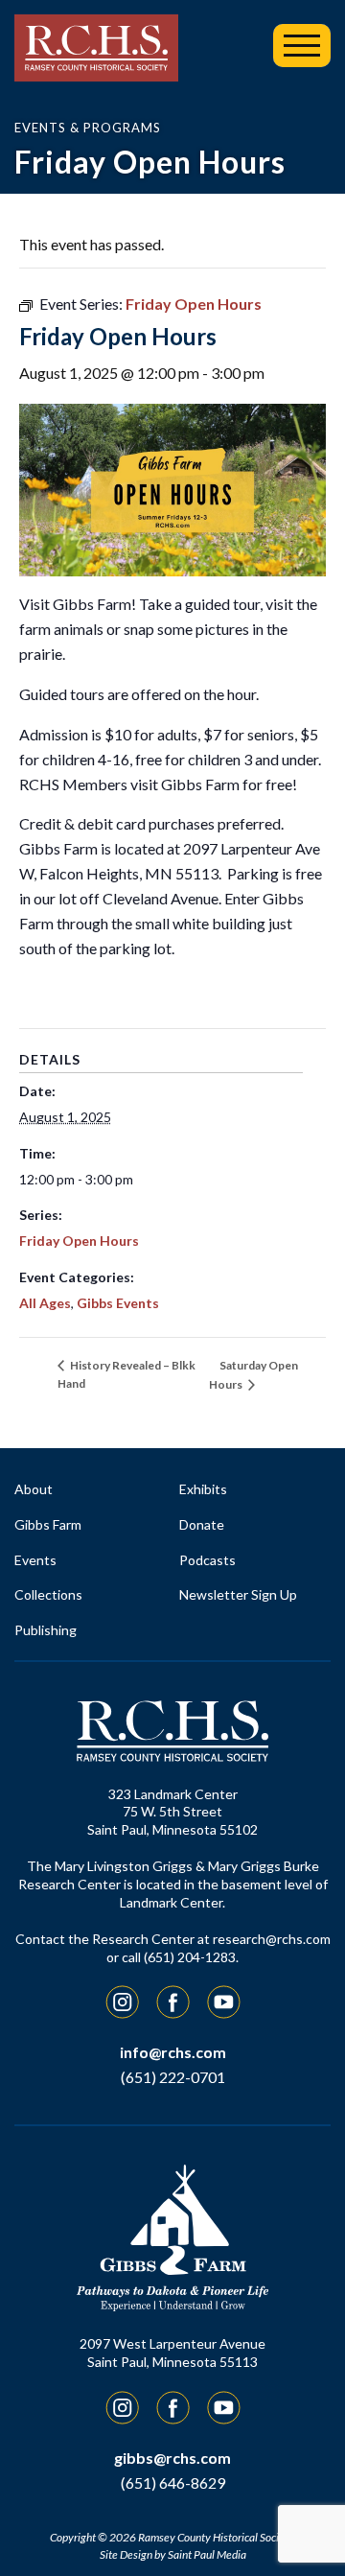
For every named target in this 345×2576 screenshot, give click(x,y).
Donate (202, 1524)
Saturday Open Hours (253, 1375)
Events (35, 1560)
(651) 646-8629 (173, 2482)
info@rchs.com (173, 2052)
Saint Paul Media (207, 2554)
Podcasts (207, 1560)
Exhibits (203, 1489)
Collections (48, 1594)
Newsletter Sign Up (238, 1594)
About (34, 1489)
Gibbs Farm (48, 1524)
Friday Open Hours (79, 1241)
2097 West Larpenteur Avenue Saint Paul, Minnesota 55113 (172, 2353)
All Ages (45, 1303)
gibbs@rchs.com (172, 2458)
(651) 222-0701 (173, 2077)
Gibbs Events (118, 1303)
